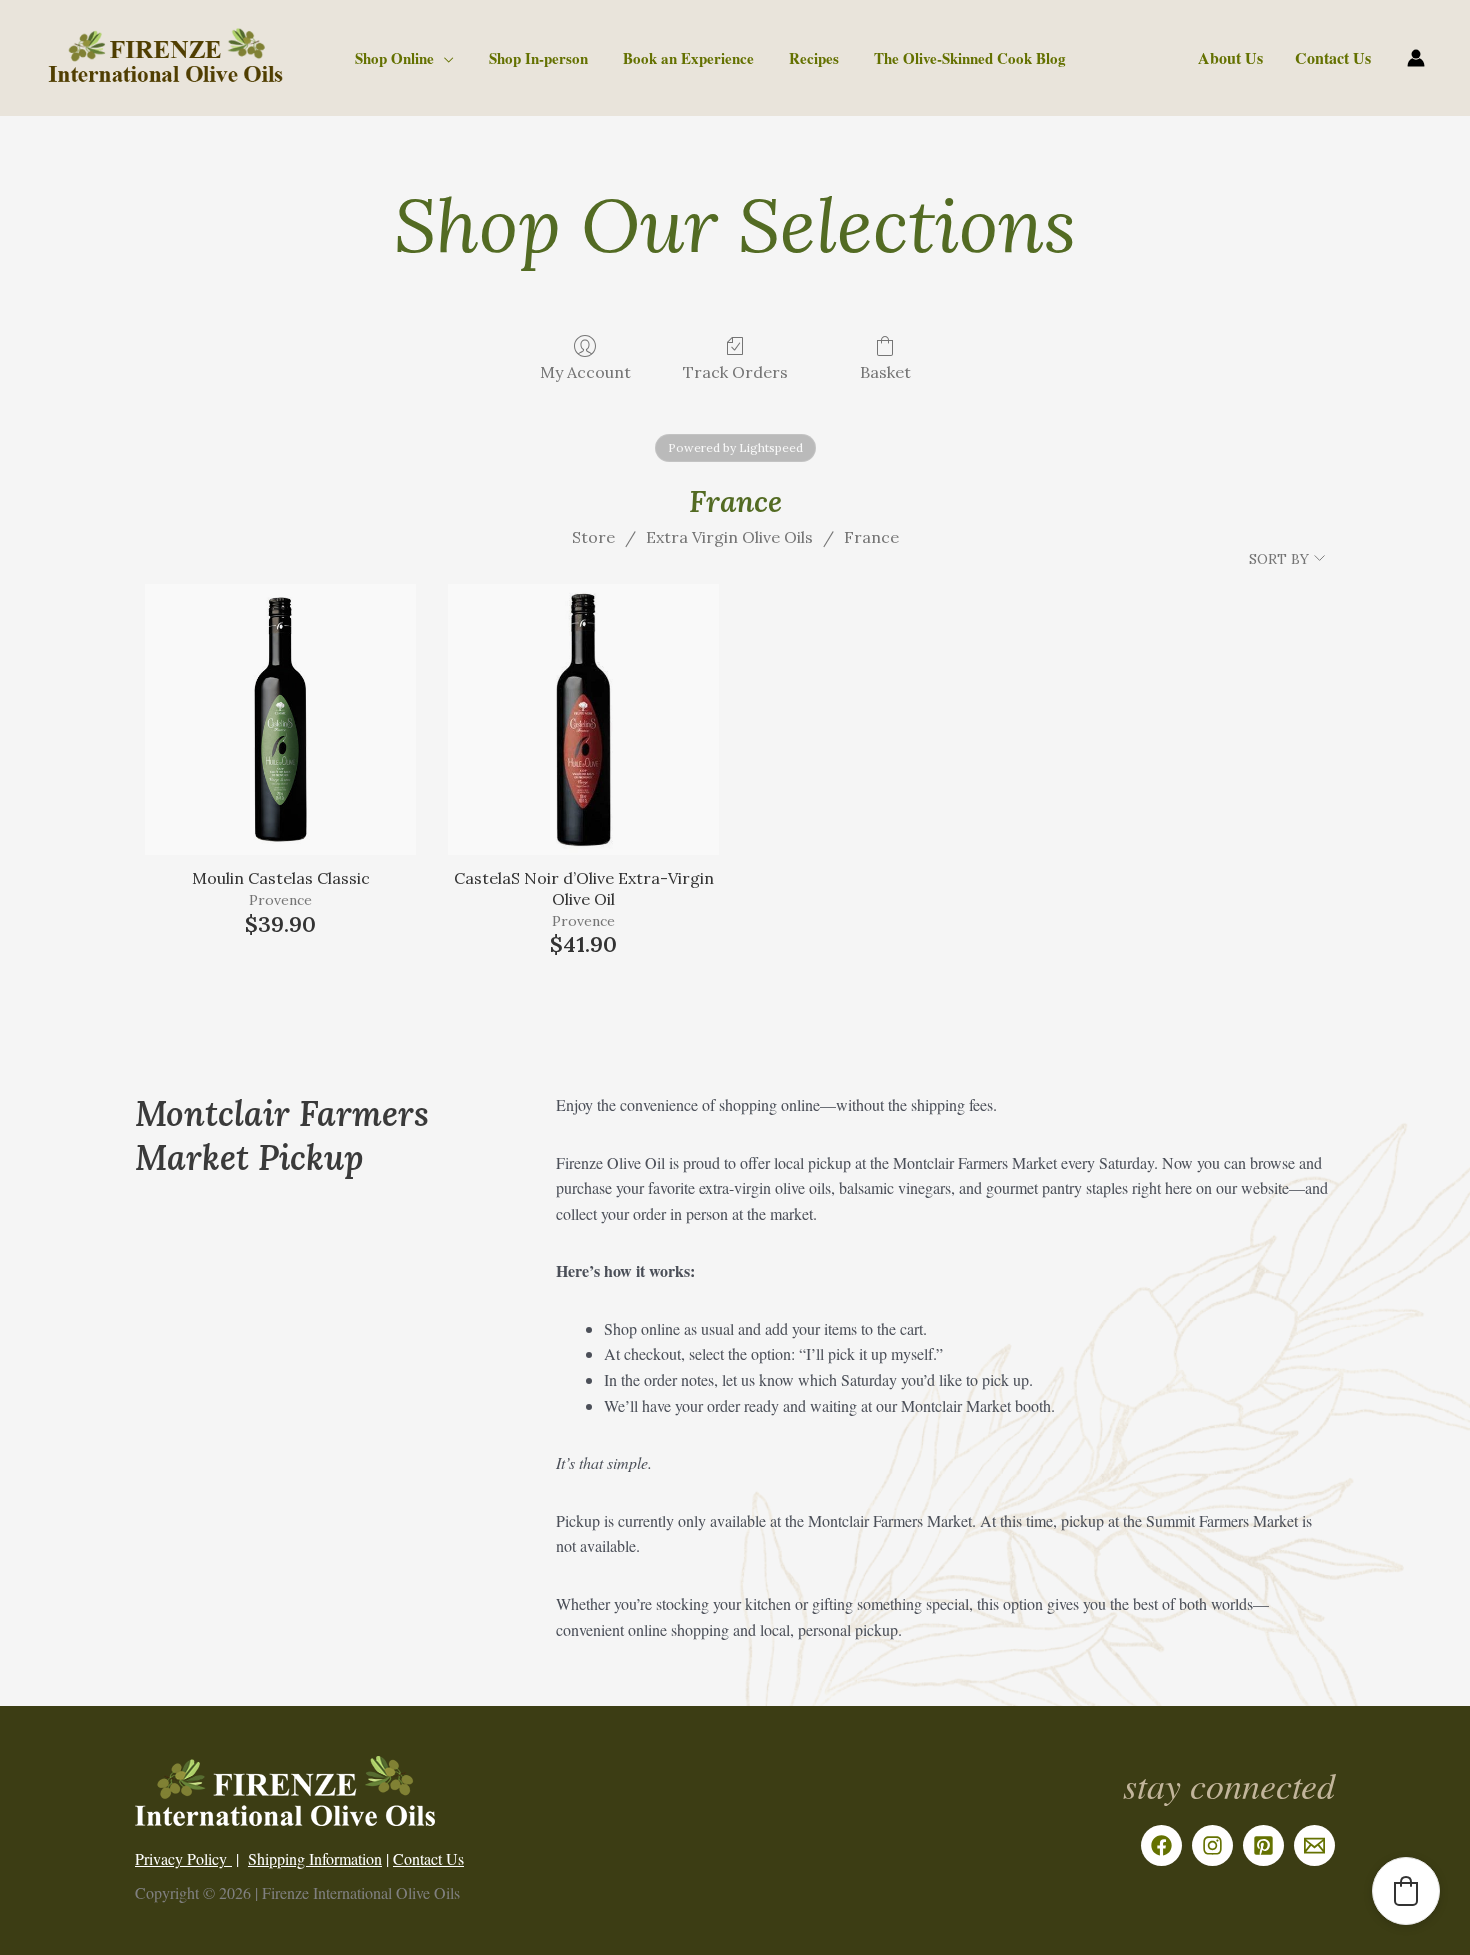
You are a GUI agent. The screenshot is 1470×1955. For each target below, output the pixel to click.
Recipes (814, 58)
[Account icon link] (1416, 58)
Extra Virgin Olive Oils (729, 537)
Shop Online (394, 58)
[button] (1406, 1891)
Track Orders (735, 372)
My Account (585, 372)
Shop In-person (538, 58)
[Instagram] (1212, 1845)
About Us (1230, 57)
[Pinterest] (1263, 1845)
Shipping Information (315, 1858)
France (871, 537)
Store (593, 537)
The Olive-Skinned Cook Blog (970, 58)
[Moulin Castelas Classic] (280, 719)
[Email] (1314, 1845)
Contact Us (1333, 57)
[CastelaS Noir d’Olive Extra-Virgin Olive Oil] (583, 719)
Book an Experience (688, 58)
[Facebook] (1161, 1845)
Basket (885, 372)
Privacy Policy (183, 1858)
